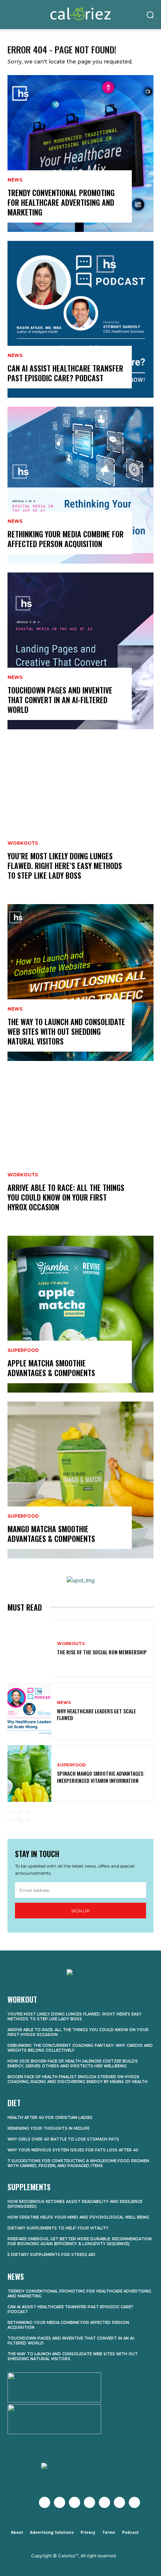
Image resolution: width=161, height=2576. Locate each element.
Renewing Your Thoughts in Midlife (48, 2128)
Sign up (80, 1911)
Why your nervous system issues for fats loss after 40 (73, 2150)
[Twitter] (60, 2502)
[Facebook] (45, 2502)
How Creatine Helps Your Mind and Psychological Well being (78, 2217)
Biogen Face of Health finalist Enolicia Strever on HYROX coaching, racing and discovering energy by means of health (78, 2079)
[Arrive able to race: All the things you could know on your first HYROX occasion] (80, 1148)
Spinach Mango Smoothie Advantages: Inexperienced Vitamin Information (101, 1777)
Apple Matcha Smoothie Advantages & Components (51, 1368)
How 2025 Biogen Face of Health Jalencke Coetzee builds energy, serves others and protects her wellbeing (73, 2064)
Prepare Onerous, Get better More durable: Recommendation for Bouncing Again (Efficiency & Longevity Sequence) (80, 2241)
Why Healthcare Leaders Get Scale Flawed (96, 1714)
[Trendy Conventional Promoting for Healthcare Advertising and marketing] (80, 153)
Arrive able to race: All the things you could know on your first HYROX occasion (66, 1197)
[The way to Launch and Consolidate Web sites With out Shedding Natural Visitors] (80, 983)
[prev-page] (12, 1816)
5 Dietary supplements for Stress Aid (51, 2255)
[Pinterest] (104, 2502)
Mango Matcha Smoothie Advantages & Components (51, 1534)
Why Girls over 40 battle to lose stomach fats (63, 2139)
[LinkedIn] (119, 2502)
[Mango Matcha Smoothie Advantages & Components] (80, 1480)
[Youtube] (89, 2502)
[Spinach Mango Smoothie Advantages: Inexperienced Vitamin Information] (29, 1773)
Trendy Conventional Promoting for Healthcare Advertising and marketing (61, 202)
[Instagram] (75, 2502)
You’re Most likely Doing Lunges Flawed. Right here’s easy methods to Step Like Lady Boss (65, 866)
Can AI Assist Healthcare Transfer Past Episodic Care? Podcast (65, 373)
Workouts (23, 843)
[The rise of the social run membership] (29, 1649)
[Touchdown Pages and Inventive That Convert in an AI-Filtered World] (80, 651)
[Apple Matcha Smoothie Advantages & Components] (80, 1314)
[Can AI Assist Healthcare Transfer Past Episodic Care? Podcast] (80, 319)
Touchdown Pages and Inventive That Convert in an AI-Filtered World (60, 700)
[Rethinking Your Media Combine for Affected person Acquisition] (80, 485)
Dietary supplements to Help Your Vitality (58, 2228)
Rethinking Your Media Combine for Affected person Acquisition (66, 539)
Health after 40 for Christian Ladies (50, 2118)
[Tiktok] (134, 2502)
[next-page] (24, 1816)
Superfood (23, 1350)
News (15, 180)
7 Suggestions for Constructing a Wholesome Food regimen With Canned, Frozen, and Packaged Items (78, 2163)
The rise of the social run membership (102, 1652)
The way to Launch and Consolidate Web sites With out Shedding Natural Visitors (66, 1031)
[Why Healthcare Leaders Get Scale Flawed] (29, 1711)
